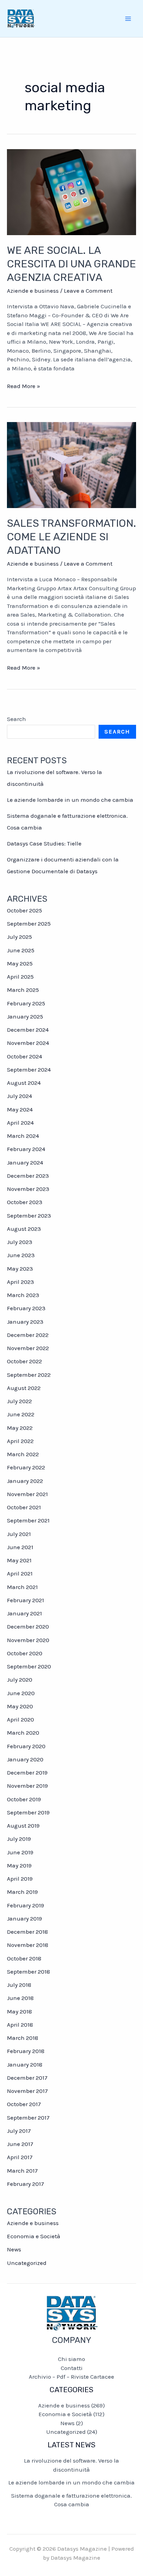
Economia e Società (34, 2236)
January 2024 (25, 1162)
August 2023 (24, 1229)
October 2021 (24, 1507)
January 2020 (25, 1759)
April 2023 (20, 1282)
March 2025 (23, 990)
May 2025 (20, 963)
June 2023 (21, 1255)
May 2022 (20, 1428)
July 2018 (19, 1985)
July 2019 (19, 1839)
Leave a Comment (88, 291)
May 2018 (19, 2011)
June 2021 (20, 1547)
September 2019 (28, 1812)
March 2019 (22, 1892)
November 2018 (28, 1945)
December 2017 (27, 2078)
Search (16, 719)
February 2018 (26, 2051)
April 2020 (20, 1719)
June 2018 (20, 1998)
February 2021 (26, 1600)
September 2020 (29, 1666)
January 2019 (24, 1918)
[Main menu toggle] (128, 19)
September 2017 (28, 2118)
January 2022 (25, 1481)
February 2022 (26, 1467)
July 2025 (19, 937)
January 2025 (25, 1016)
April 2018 (20, 2025)
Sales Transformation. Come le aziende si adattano (71, 537)
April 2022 (20, 1441)
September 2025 (29, 924)
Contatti (72, 2368)
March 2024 (23, 1136)
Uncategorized (27, 2263)
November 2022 (28, 1348)
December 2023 (28, 1176)
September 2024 (29, 1070)
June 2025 (21, 950)
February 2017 (26, 2184)
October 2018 (24, 1958)
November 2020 (28, 1640)
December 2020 (28, 1626)
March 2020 (23, 1733)
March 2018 (23, 2038)
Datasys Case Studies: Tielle (44, 843)
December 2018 (27, 1932)
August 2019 (23, 1826)
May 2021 (19, 1560)
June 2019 (20, 1852)
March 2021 (22, 1587)
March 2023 (23, 1295)
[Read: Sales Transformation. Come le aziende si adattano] (71, 464)
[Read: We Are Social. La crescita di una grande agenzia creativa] (71, 191)
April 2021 (20, 1573)
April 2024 (20, 1123)
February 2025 (26, 1003)
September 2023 (29, 1216)
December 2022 (28, 1335)
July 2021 (19, 1534)
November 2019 (27, 1786)
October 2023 (25, 1202)
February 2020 (26, 1746)
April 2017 (20, 2157)
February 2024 (26, 1149)
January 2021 (24, 1613)
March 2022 (23, 1454)
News (14, 2249)
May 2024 (20, 1109)
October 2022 (24, 1361)
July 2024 (19, 1096)
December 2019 (27, 1772)
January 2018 (25, 2064)
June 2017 (20, 2144)
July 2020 (20, 1680)
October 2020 (25, 1653)
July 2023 (20, 1242)
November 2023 (28, 1189)
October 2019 (24, 1799)
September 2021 (28, 1520)
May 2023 (20, 1269)
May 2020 (20, 1706)
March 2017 (22, 2171)
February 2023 (26, 1308)
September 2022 (29, 1375)
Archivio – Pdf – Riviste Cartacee (71, 2377)
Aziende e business (33, 291)
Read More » (24, 387)
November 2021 (27, 1494)
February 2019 (26, 1905)
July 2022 (19, 1401)
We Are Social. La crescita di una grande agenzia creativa (71, 264)
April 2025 (20, 977)
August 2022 (24, 1388)
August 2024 (24, 1083)
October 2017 (24, 2104)
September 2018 (28, 1972)
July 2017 (19, 2131)
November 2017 (27, 2091)
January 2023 (25, 1322)
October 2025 (24, 910)
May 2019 (19, 1865)
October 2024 (24, 1056)
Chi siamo (71, 2359)
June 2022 (21, 1414)
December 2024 (28, 1030)
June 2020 (21, 1693)
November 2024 (28, 1043)
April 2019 (20, 1879)
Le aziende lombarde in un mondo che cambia (70, 800)
